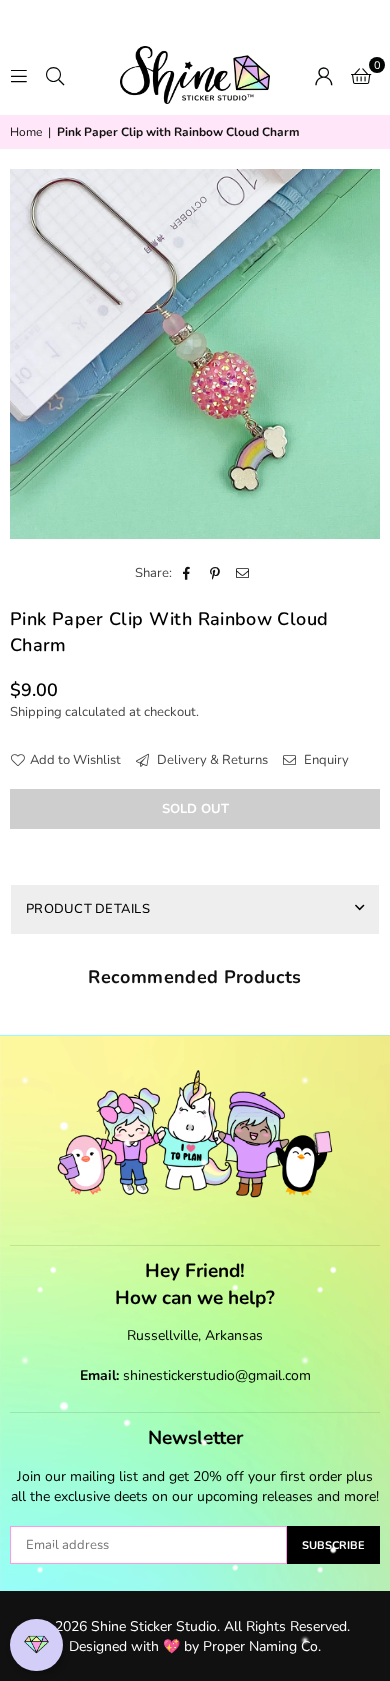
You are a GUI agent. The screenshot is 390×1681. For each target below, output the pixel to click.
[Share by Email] (243, 573)
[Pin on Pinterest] (215, 573)
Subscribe (333, 1545)
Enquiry (325, 760)
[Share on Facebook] (187, 573)
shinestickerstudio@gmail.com (217, 1375)
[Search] (55, 75)
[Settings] (324, 75)
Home (26, 132)
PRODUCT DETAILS (88, 909)
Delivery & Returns (211, 760)
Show (36, 1645)
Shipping (36, 712)
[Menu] (19, 75)
